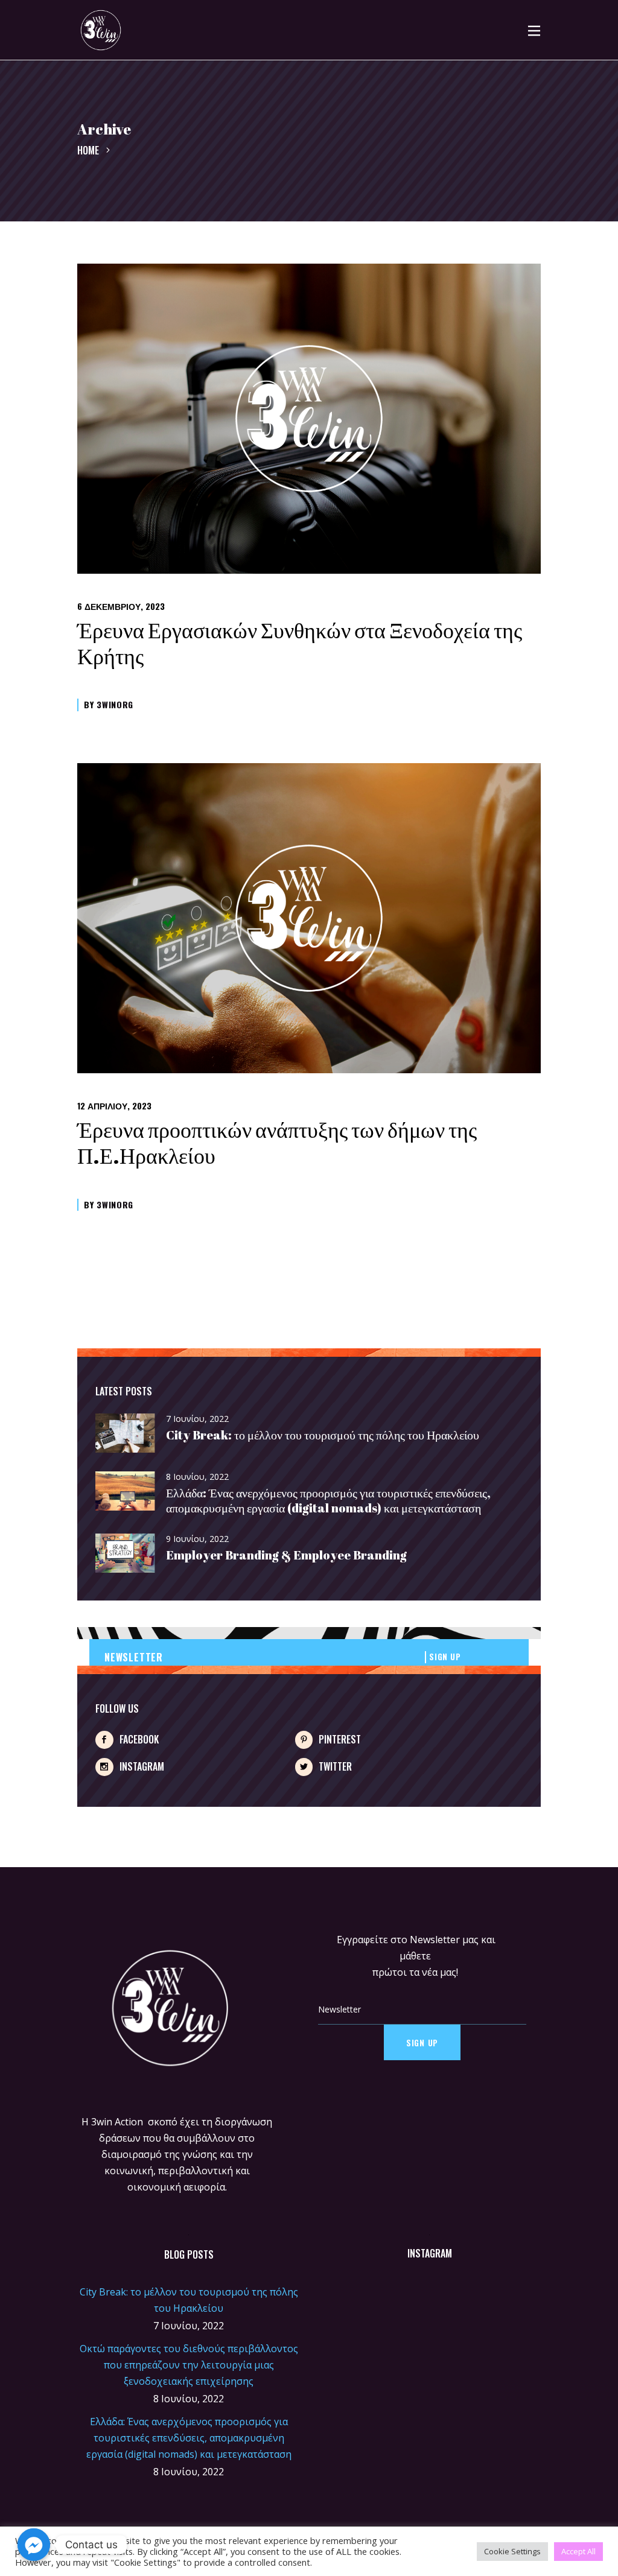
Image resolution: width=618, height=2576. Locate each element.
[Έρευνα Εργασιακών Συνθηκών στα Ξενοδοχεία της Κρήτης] (309, 419)
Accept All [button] (578, 2551)
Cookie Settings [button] (512, 2551)
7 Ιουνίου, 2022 (197, 1419)
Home (88, 150)
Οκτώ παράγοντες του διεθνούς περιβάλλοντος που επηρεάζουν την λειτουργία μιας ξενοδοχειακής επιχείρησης (189, 2365)
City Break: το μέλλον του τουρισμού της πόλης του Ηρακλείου (323, 1435)
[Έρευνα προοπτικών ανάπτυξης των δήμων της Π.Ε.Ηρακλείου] (309, 918)
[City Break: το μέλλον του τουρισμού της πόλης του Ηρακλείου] (126, 1434)
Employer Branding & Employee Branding (286, 1555)
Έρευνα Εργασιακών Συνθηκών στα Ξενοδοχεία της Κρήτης (300, 643)
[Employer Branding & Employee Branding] (126, 1554)
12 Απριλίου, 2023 (114, 1106)
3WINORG (115, 704)
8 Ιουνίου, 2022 (197, 1477)
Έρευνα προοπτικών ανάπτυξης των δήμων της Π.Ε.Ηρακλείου (277, 1142)
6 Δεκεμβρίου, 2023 (121, 606)
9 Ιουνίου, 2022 (197, 1539)
